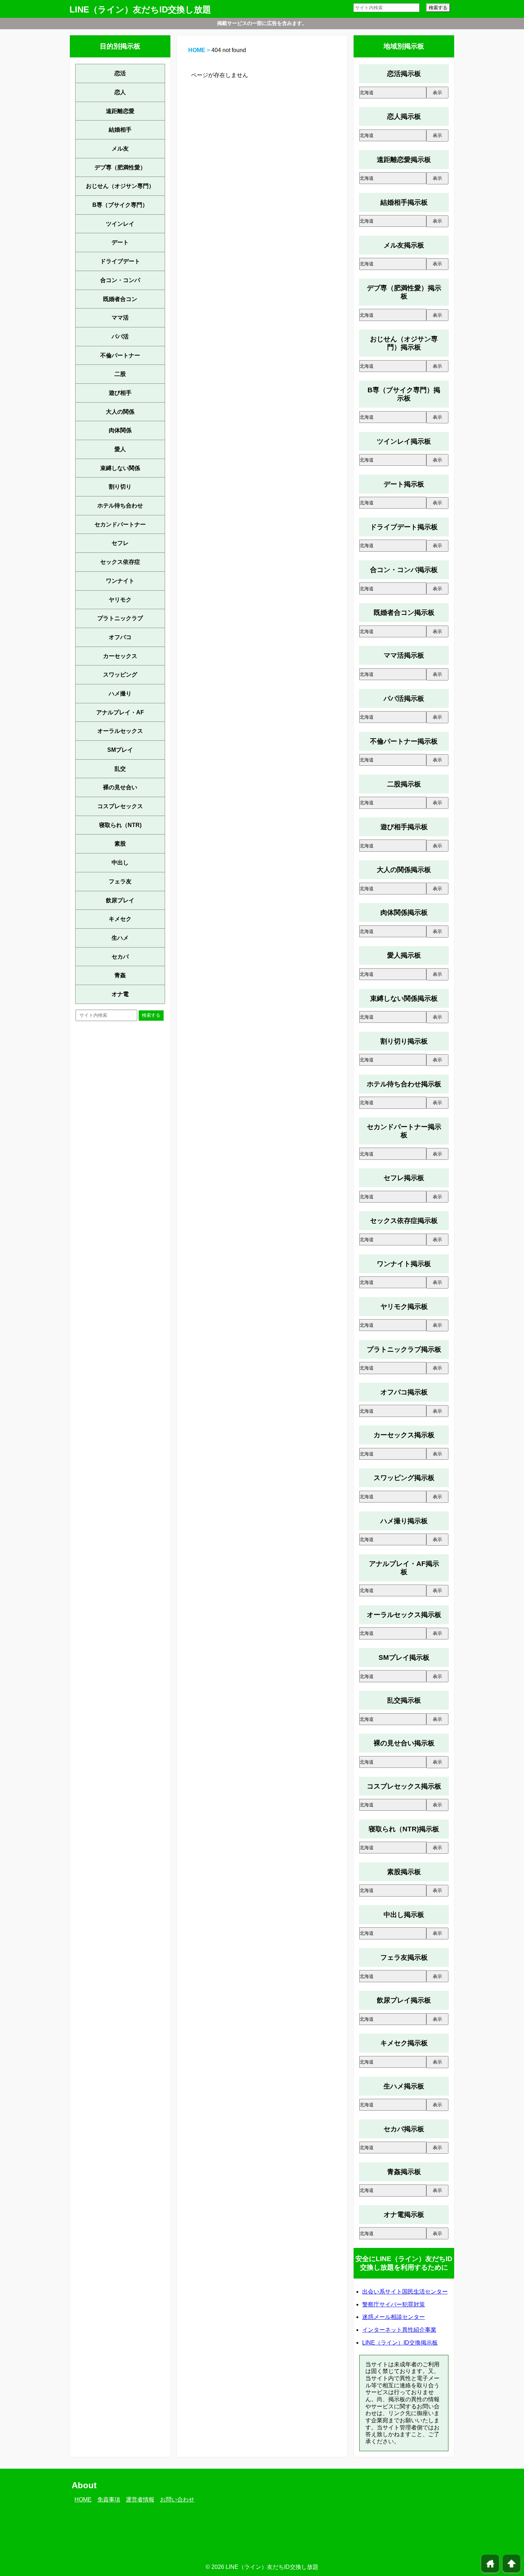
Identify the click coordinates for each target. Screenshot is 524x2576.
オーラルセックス (120, 731)
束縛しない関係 (120, 468)
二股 (120, 374)
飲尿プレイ (120, 900)
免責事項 (109, 2500)
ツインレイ (120, 224)
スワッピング (120, 675)
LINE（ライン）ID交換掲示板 (400, 2343)
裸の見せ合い (120, 787)
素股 (120, 844)
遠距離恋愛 (120, 111)
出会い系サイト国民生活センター (405, 2292)
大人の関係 (120, 412)
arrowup (512, 2564)
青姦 (120, 975)
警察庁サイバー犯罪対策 (394, 2304)
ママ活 (120, 318)
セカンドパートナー (120, 524)
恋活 (120, 73)
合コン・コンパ (120, 280)
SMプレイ (120, 750)
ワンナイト (120, 581)
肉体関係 (120, 430)
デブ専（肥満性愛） (120, 167)
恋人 (120, 92)
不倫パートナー (120, 355)
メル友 (120, 149)
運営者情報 (140, 2500)
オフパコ (120, 637)
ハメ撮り (120, 693)
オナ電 (120, 994)
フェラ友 (120, 881)
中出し (120, 863)
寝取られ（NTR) (120, 825)
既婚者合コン (120, 299)
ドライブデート (120, 261)
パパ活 (120, 336)
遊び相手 (120, 393)
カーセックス (120, 656)
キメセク (120, 919)
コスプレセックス (120, 806)
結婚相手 (120, 130)
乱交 (120, 769)
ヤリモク (120, 600)
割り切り (120, 487)
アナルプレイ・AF (120, 712)
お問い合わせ (177, 2500)
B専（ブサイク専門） (120, 205)
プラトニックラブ (120, 618)
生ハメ (120, 938)
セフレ (120, 543)
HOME (197, 50)
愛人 (120, 449)
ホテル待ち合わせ (120, 506)
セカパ (120, 957)
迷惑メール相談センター (394, 2317)
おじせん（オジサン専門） (120, 186)
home (490, 2564)
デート (120, 242)
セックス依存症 (120, 562)
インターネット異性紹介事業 (399, 2330)
